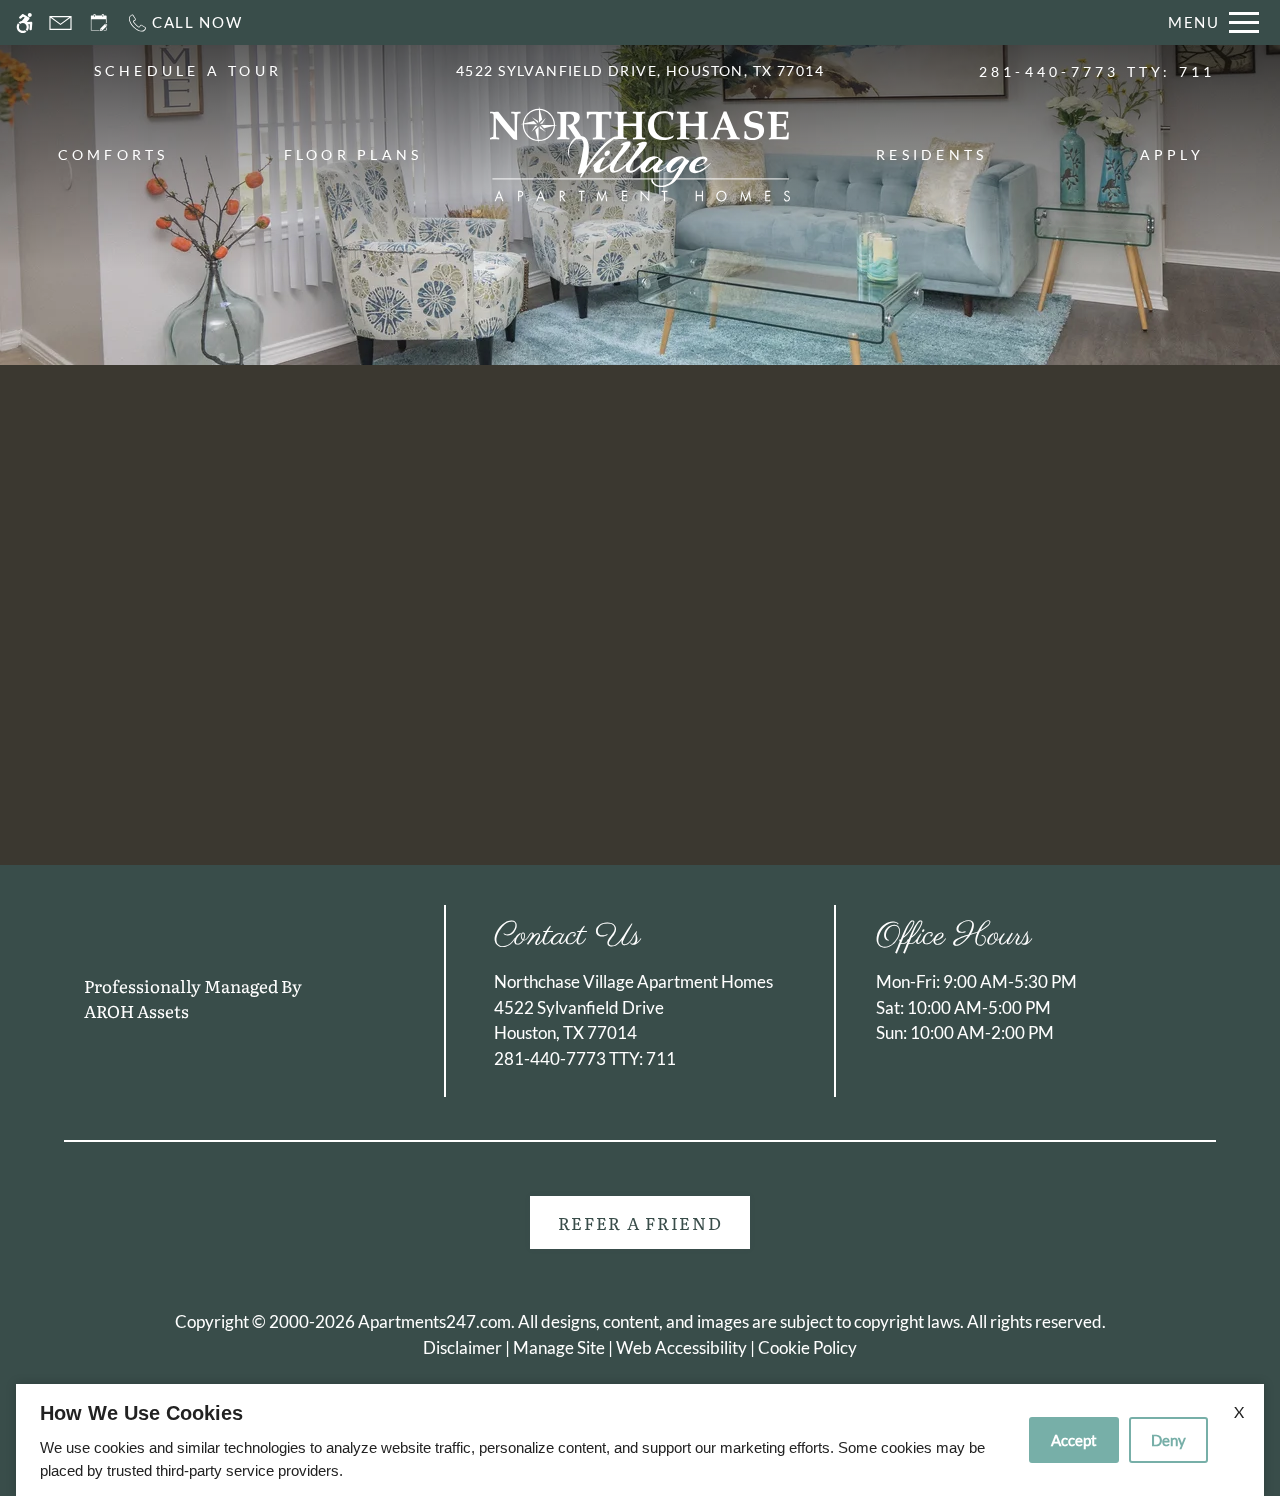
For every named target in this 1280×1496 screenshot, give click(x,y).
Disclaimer (462, 1347)
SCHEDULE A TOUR (188, 70)
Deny (1168, 1440)
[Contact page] (60, 22)
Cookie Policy (807, 1347)
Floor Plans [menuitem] (353, 154)
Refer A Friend (640, 1222)
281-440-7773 (1097, 71)
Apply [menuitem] (1172, 154)
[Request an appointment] (99, 22)
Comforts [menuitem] (113, 154)
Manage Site (559, 1347)
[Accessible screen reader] (24, 22)
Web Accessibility (681, 1347)
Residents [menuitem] (931, 154)
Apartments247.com (434, 1321)
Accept (1074, 1440)
